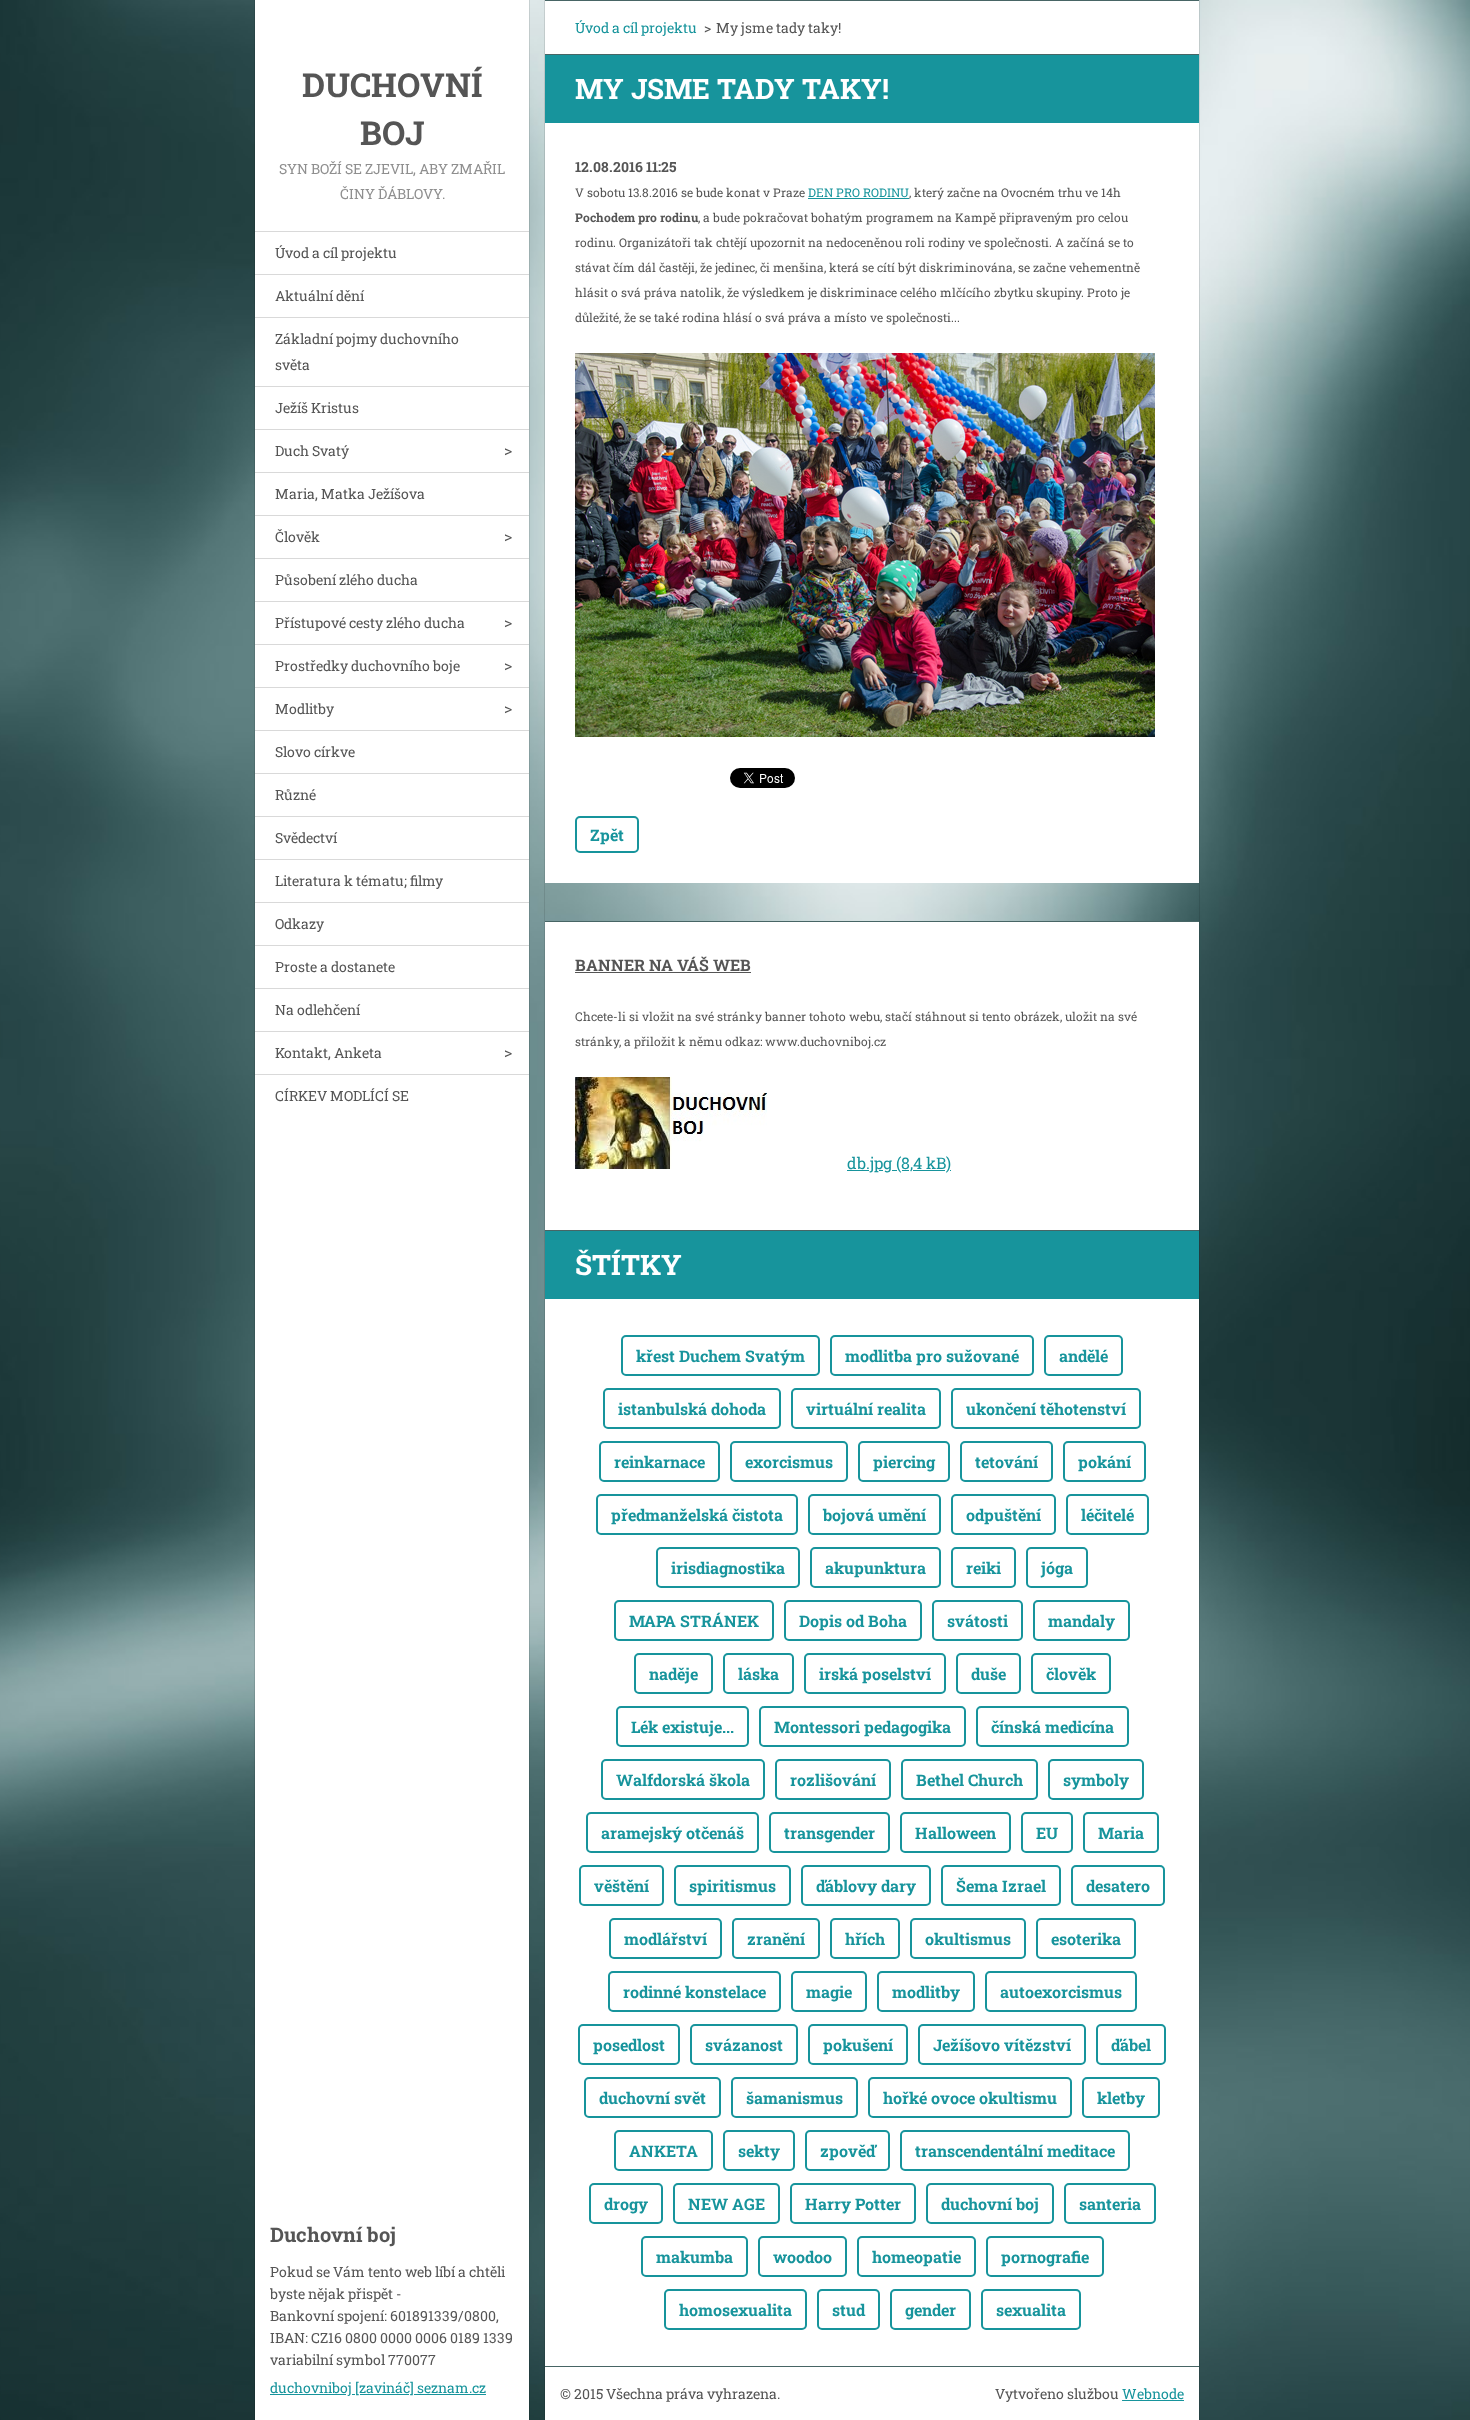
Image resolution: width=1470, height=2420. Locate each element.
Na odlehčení (317, 1009)
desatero (1118, 1885)
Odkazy (299, 923)
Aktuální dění (319, 295)
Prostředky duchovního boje (367, 665)
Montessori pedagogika (862, 1726)
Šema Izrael (1001, 1885)
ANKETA (663, 2150)
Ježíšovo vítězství (1002, 2044)
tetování (1006, 1461)
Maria (1121, 1832)
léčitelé (1107, 1514)
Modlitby (304, 708)
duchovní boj (990, 2203)
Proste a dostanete (335, 966)
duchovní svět (652, 2097)
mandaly (1081, 1620)
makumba (694, 2256)
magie (829, 1991)
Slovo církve (315, 751)
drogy (626, 2203)
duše (988, 1673)
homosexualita (735, 2309)
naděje (673, 1673)
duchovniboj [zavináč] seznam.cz (378, 2387)
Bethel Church (969, 1779)
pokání (1104, 1461)
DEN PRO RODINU (858, 192)
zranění (776, 1938)
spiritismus (732, 1885)
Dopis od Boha (853, 1620)
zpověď (847, 2150)
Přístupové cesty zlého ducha (370, 622)
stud (848, 2309)
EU (1047, 1832)
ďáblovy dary (866, 1885)
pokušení (858, 2044)
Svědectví (306, 837)
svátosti (977, 1620)
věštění (621, 1885)
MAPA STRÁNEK (694, 1620)
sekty (759, 2150)
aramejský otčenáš (672, 1832)
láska (758, 1673)
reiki (983, 1567)
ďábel (1131, 2044)
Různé (295, 794)
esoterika (1086, 1938)
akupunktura (875, 1567)
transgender (829, 1832)
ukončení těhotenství (1046, 1408)
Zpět (607, 834)
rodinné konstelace (694, 1991)
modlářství (665, 1938)
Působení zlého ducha (346, 579)
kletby (1121, 2097)
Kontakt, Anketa (328, 1052)
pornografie (1045, 2256)
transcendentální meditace (1015, 2150)
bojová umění (874, 1514)
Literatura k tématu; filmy (359, 880)
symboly (1096, 1779)
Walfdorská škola (683, 1779)
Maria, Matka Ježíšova (350, 493)
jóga (1057, 1567)
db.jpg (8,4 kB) (899, 1162)
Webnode (1153, 2393)
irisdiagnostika (728, 1567)
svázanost (744, 2044)
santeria (1110, 2203)
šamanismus (794, 2097)
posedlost (629, 2044)
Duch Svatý (312, 450)
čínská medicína (1052, 1726)
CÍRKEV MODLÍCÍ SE (342, 1095)
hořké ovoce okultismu (970, 2097)
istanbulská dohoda (692, 1408)
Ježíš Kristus (317, 407)
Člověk (297, 536)
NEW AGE (726, 2203)
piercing (904, 1461)
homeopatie (916, 2256)
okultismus (968, 1938)
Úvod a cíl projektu (336, 252)
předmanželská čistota (697, 1514)
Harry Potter (853, 2203)
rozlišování (833, 1779)
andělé (1083, 1355)
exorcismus (789, 1461)
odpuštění (1003, 1514)
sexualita (1031, 2309)
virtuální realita (866, 1408)
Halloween (955, 1832)
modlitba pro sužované (932, 1355)
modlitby (926, 1991)
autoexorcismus (1061, 1991)
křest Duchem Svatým (720, 1355)
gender (930, 2309)
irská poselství (875, 1673)
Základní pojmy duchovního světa (367, 351)
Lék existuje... (682, 1726)
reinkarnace (659, 1461)
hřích (865, 1938)
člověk (1071, 1673)
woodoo (802, 2256)
